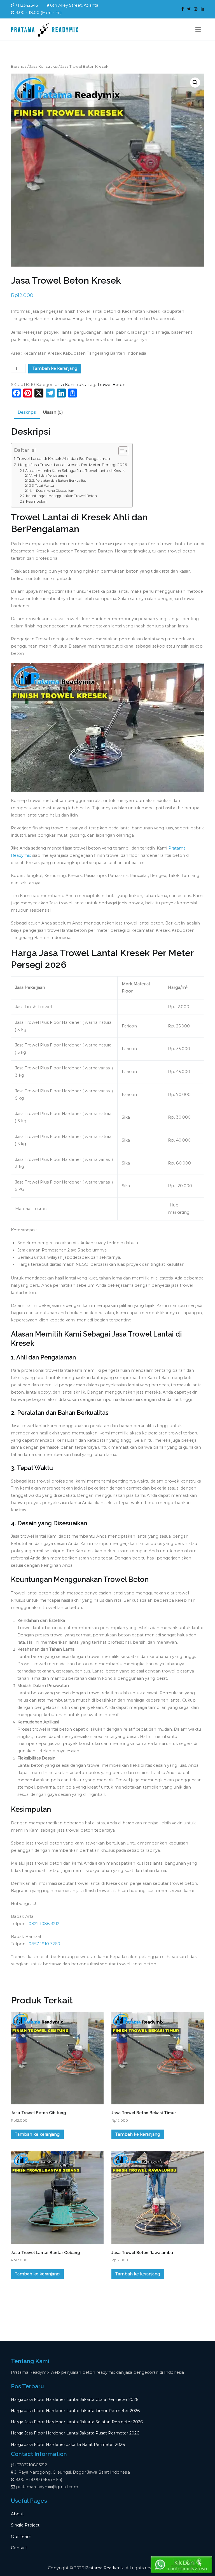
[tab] (27, 413)
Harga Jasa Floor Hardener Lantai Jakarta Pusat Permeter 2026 (75, 2433)
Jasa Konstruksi (44, 66)
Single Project (25, 2525)
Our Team (21, 2537)
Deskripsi (27, 412)
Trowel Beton (111, 385)
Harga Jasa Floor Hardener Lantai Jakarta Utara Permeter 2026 (75, 2399)
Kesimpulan (36, 501)
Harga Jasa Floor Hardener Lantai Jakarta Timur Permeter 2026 (75, 2411)
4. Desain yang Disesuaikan (53, 491)
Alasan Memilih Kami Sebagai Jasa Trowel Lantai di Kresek (75, 471)
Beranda (19, 66)
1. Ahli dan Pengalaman (49, 476)
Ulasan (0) (53, 412)
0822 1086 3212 (44, 1924)
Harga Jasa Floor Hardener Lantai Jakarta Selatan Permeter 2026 (77, 2422)
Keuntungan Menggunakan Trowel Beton (61, 496)
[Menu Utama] (198, 29)
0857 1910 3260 (44, 1944)
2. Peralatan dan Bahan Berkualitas (59, 481)
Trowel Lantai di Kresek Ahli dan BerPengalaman (64, 458)
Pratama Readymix (104, 2568)
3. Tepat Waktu (43, 486)
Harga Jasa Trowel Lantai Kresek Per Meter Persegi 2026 (72, 465)
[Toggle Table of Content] (121, 451)
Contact (19, 2548)
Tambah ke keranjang (55, 368)
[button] (195, 83)
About (17, 2514)
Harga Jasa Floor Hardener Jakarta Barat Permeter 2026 (68, 2445)
